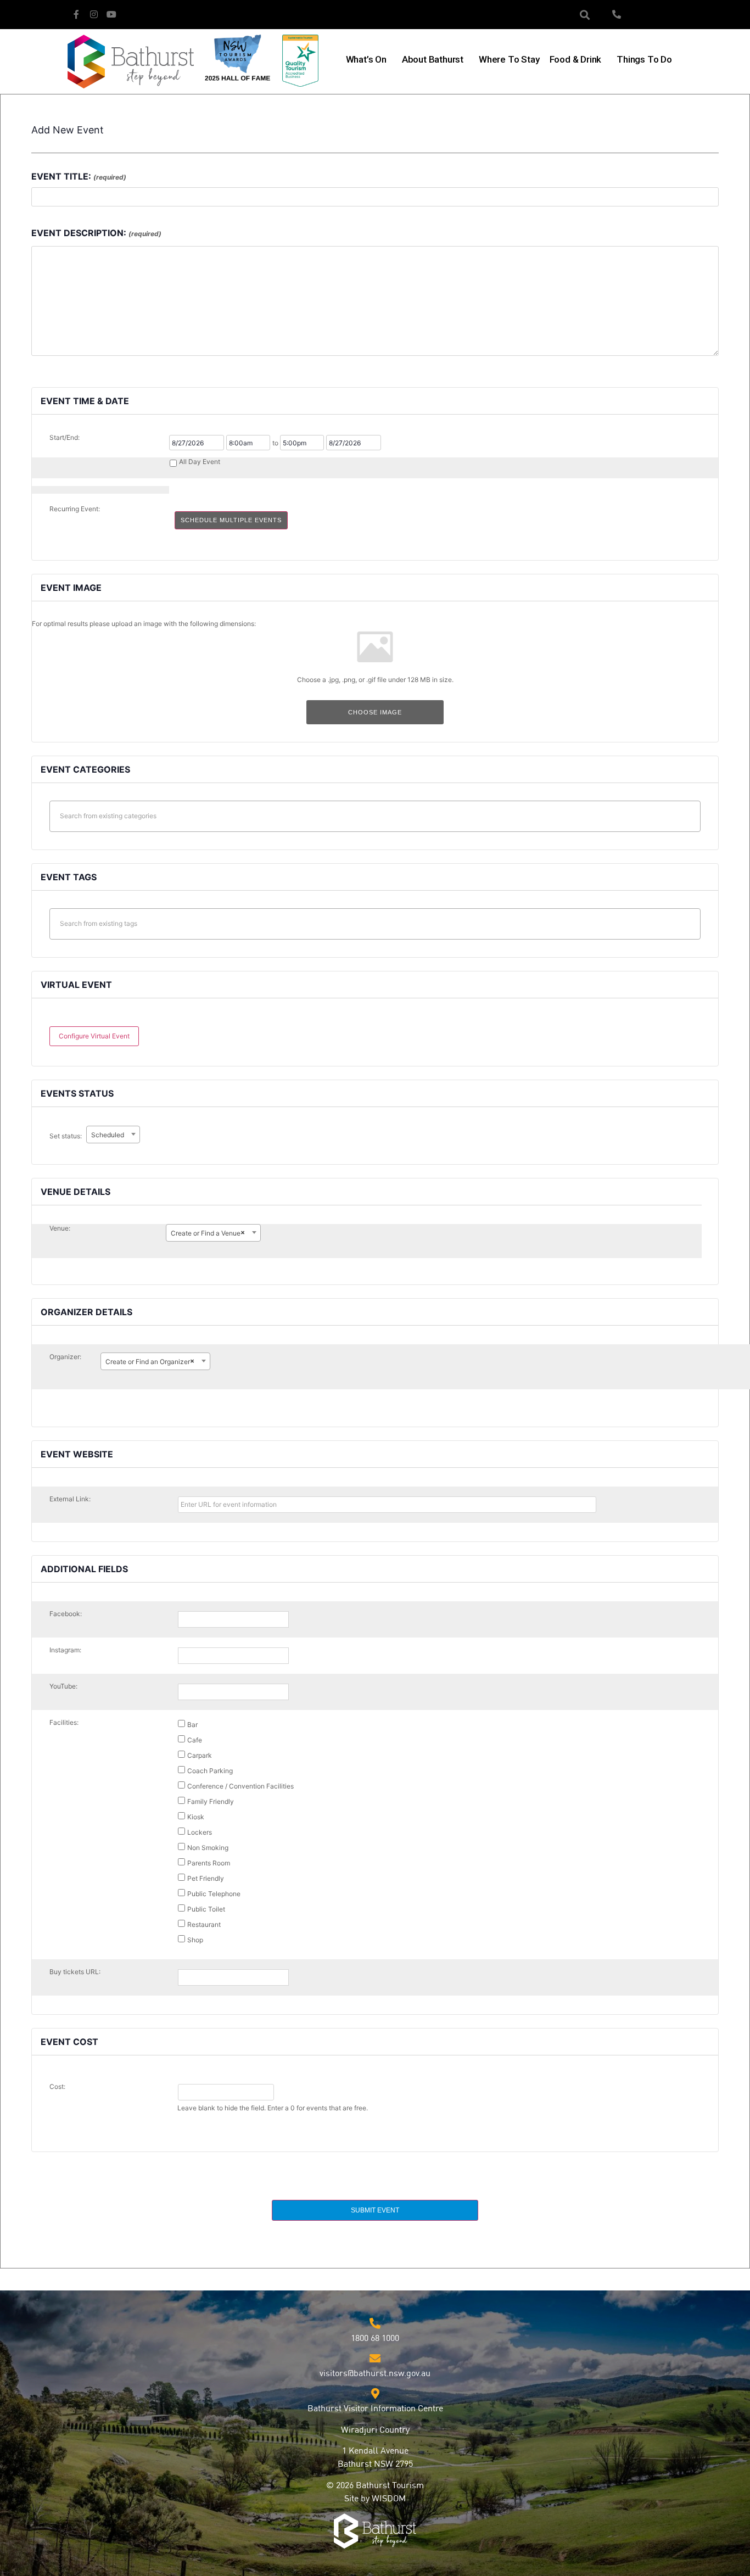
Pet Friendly (205, 1878)
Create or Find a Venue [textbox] (208, 1233)
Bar (192, 1724)
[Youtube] (111, 14)
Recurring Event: (75, 509)
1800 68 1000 (375, 2339)
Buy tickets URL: (75, 1972)
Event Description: (96, 233)
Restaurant (203, 1924)
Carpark (199, 1755)
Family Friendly (210, 1801)
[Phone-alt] (617, 14)
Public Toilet (205, 1909)
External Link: (70, 1499)
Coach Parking (209, 1770)
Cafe (194, 1740)
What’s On (366, 59)
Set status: (66, 1136)
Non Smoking (207, 1847)
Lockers (199, 1832)
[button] (585, 15)
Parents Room (208, 1863)
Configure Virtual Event (94, 1036)
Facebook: (66, 1614)
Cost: (57, 2087)
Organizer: (65, 1357)
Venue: (60, 1228)
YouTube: (63, 1686)
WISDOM (389, 2499)
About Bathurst (433, 59)
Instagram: (65, 1650)
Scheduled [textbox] (108, 1135)
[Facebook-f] (76, 14)
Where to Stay (509, 59)
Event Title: (79, 176)
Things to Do (644, 59)
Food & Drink (576, 59)
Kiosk (195, 1817)
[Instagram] (94, 14)
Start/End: (65, 438)
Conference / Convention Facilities (240, 1786)
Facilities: (64, 1723)
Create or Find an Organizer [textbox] (150, 1361)
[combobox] (113, 1135)
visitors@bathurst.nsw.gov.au (375, 2374)
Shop (194, 1940)
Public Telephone (213, 1893)
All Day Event (200, 462)
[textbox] (378, 816)
